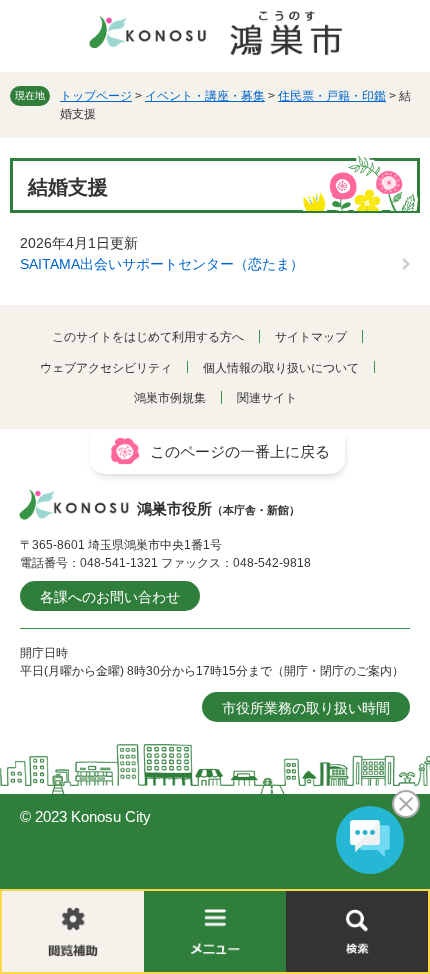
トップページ (96, 96)
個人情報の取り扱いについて (281, 368)
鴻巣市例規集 (170, 398)
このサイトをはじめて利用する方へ (148, 337)
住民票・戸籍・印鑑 (332, 96)
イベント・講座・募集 (205, 96)
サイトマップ (311, 337)
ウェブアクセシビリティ (106, 368)
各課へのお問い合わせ (110, 597)
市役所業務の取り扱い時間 (306, 708)
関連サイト (267, 398)
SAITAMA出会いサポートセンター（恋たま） (162, 264)
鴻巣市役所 (218, 508)
